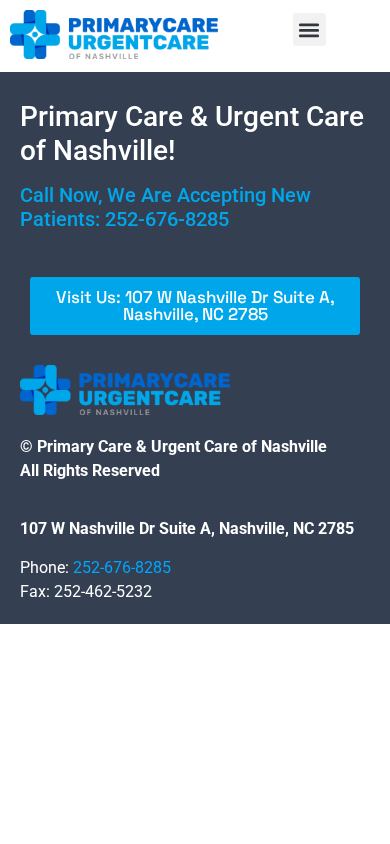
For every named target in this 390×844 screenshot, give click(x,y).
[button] (309, 29)
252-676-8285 (167, 219)
